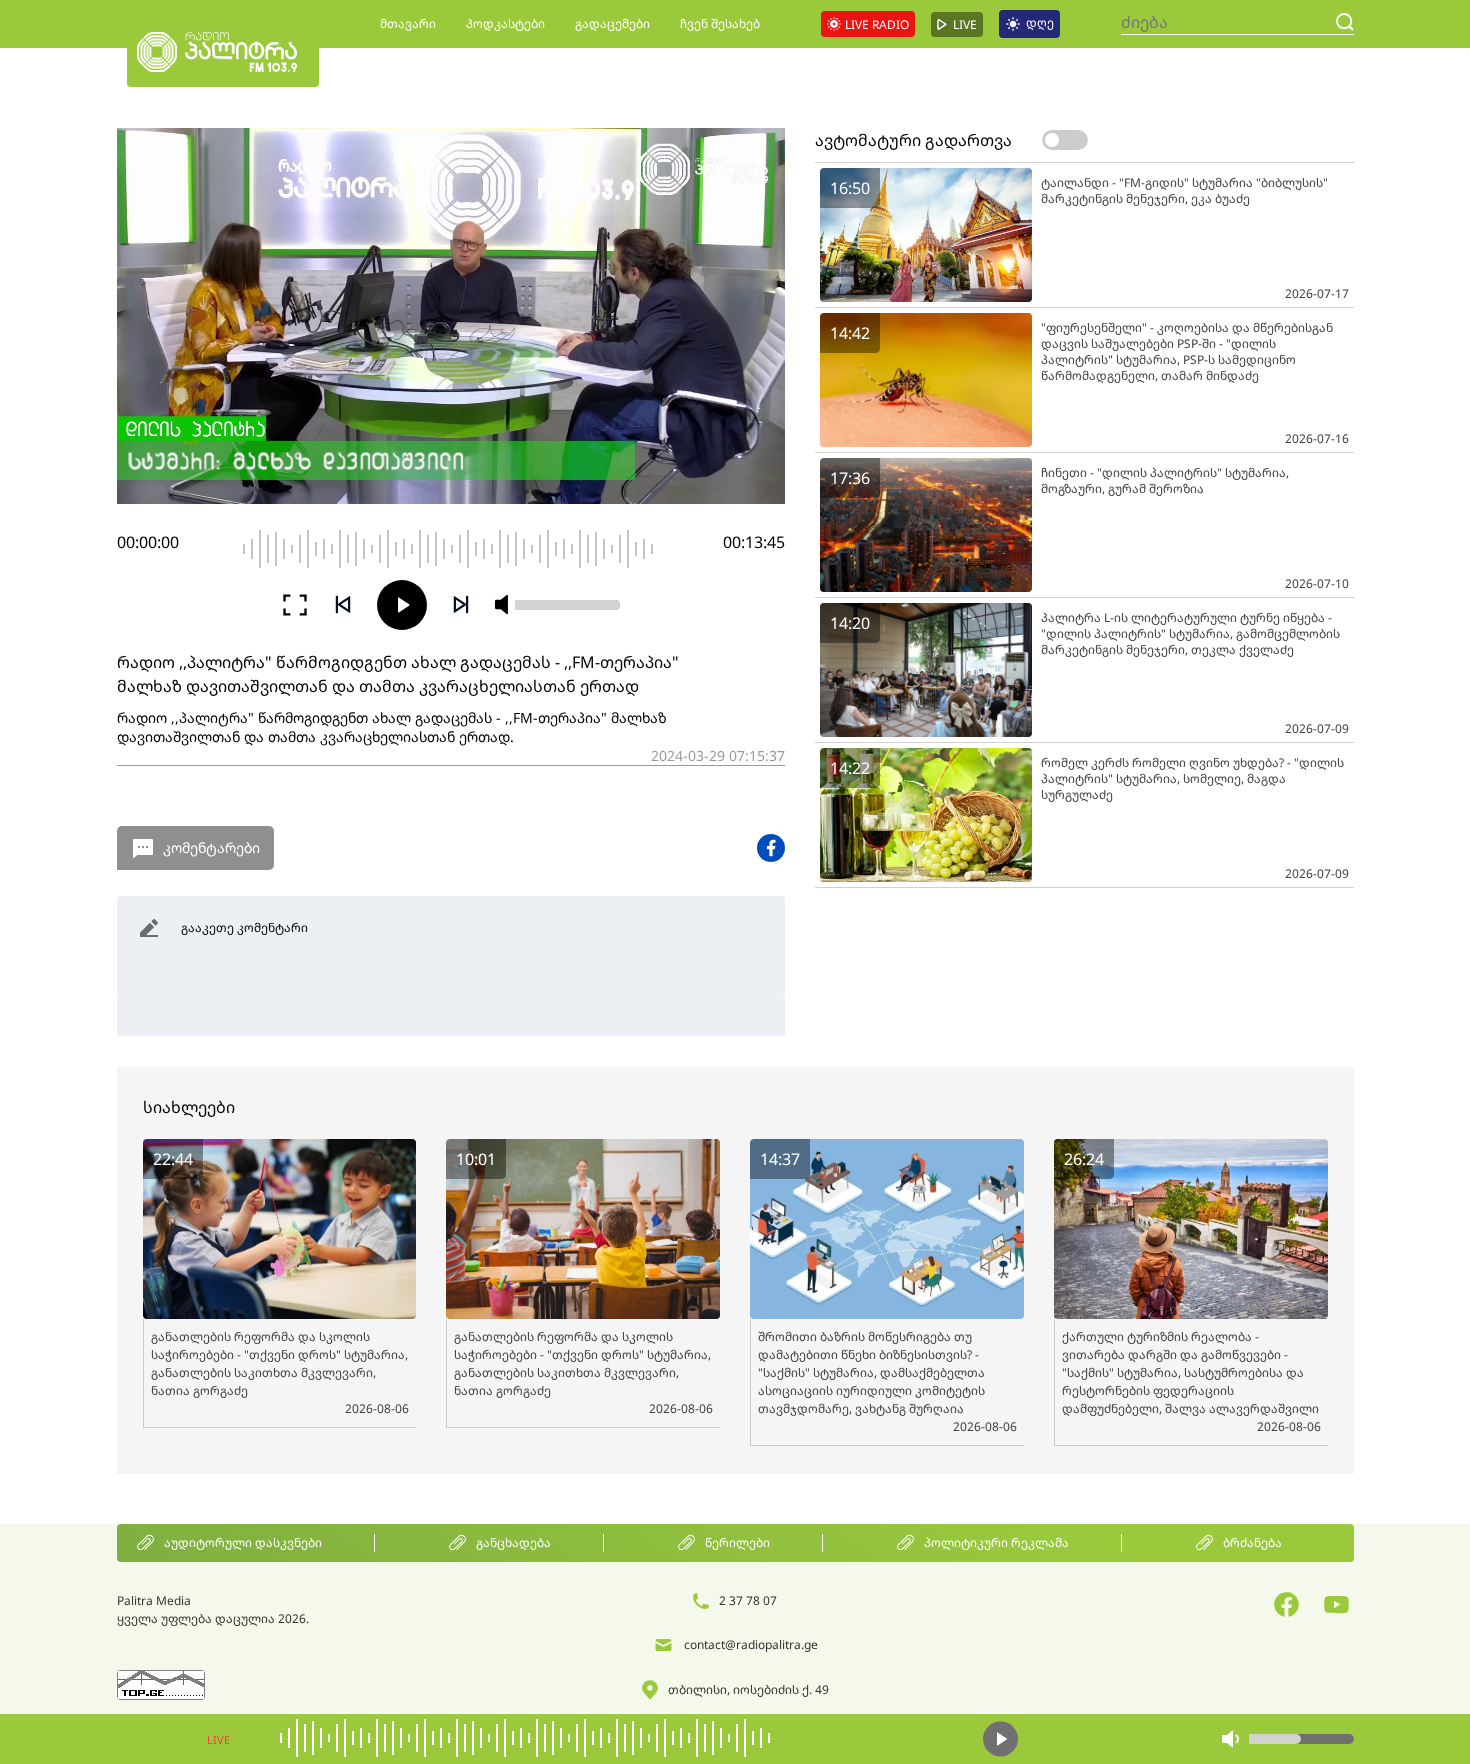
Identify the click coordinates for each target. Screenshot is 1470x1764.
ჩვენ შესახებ (720, 23)
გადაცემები (612, 23)
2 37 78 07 (748, 1600)
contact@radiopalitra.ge (751, 1644)
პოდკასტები (505, 23)
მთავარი (408, 23)
